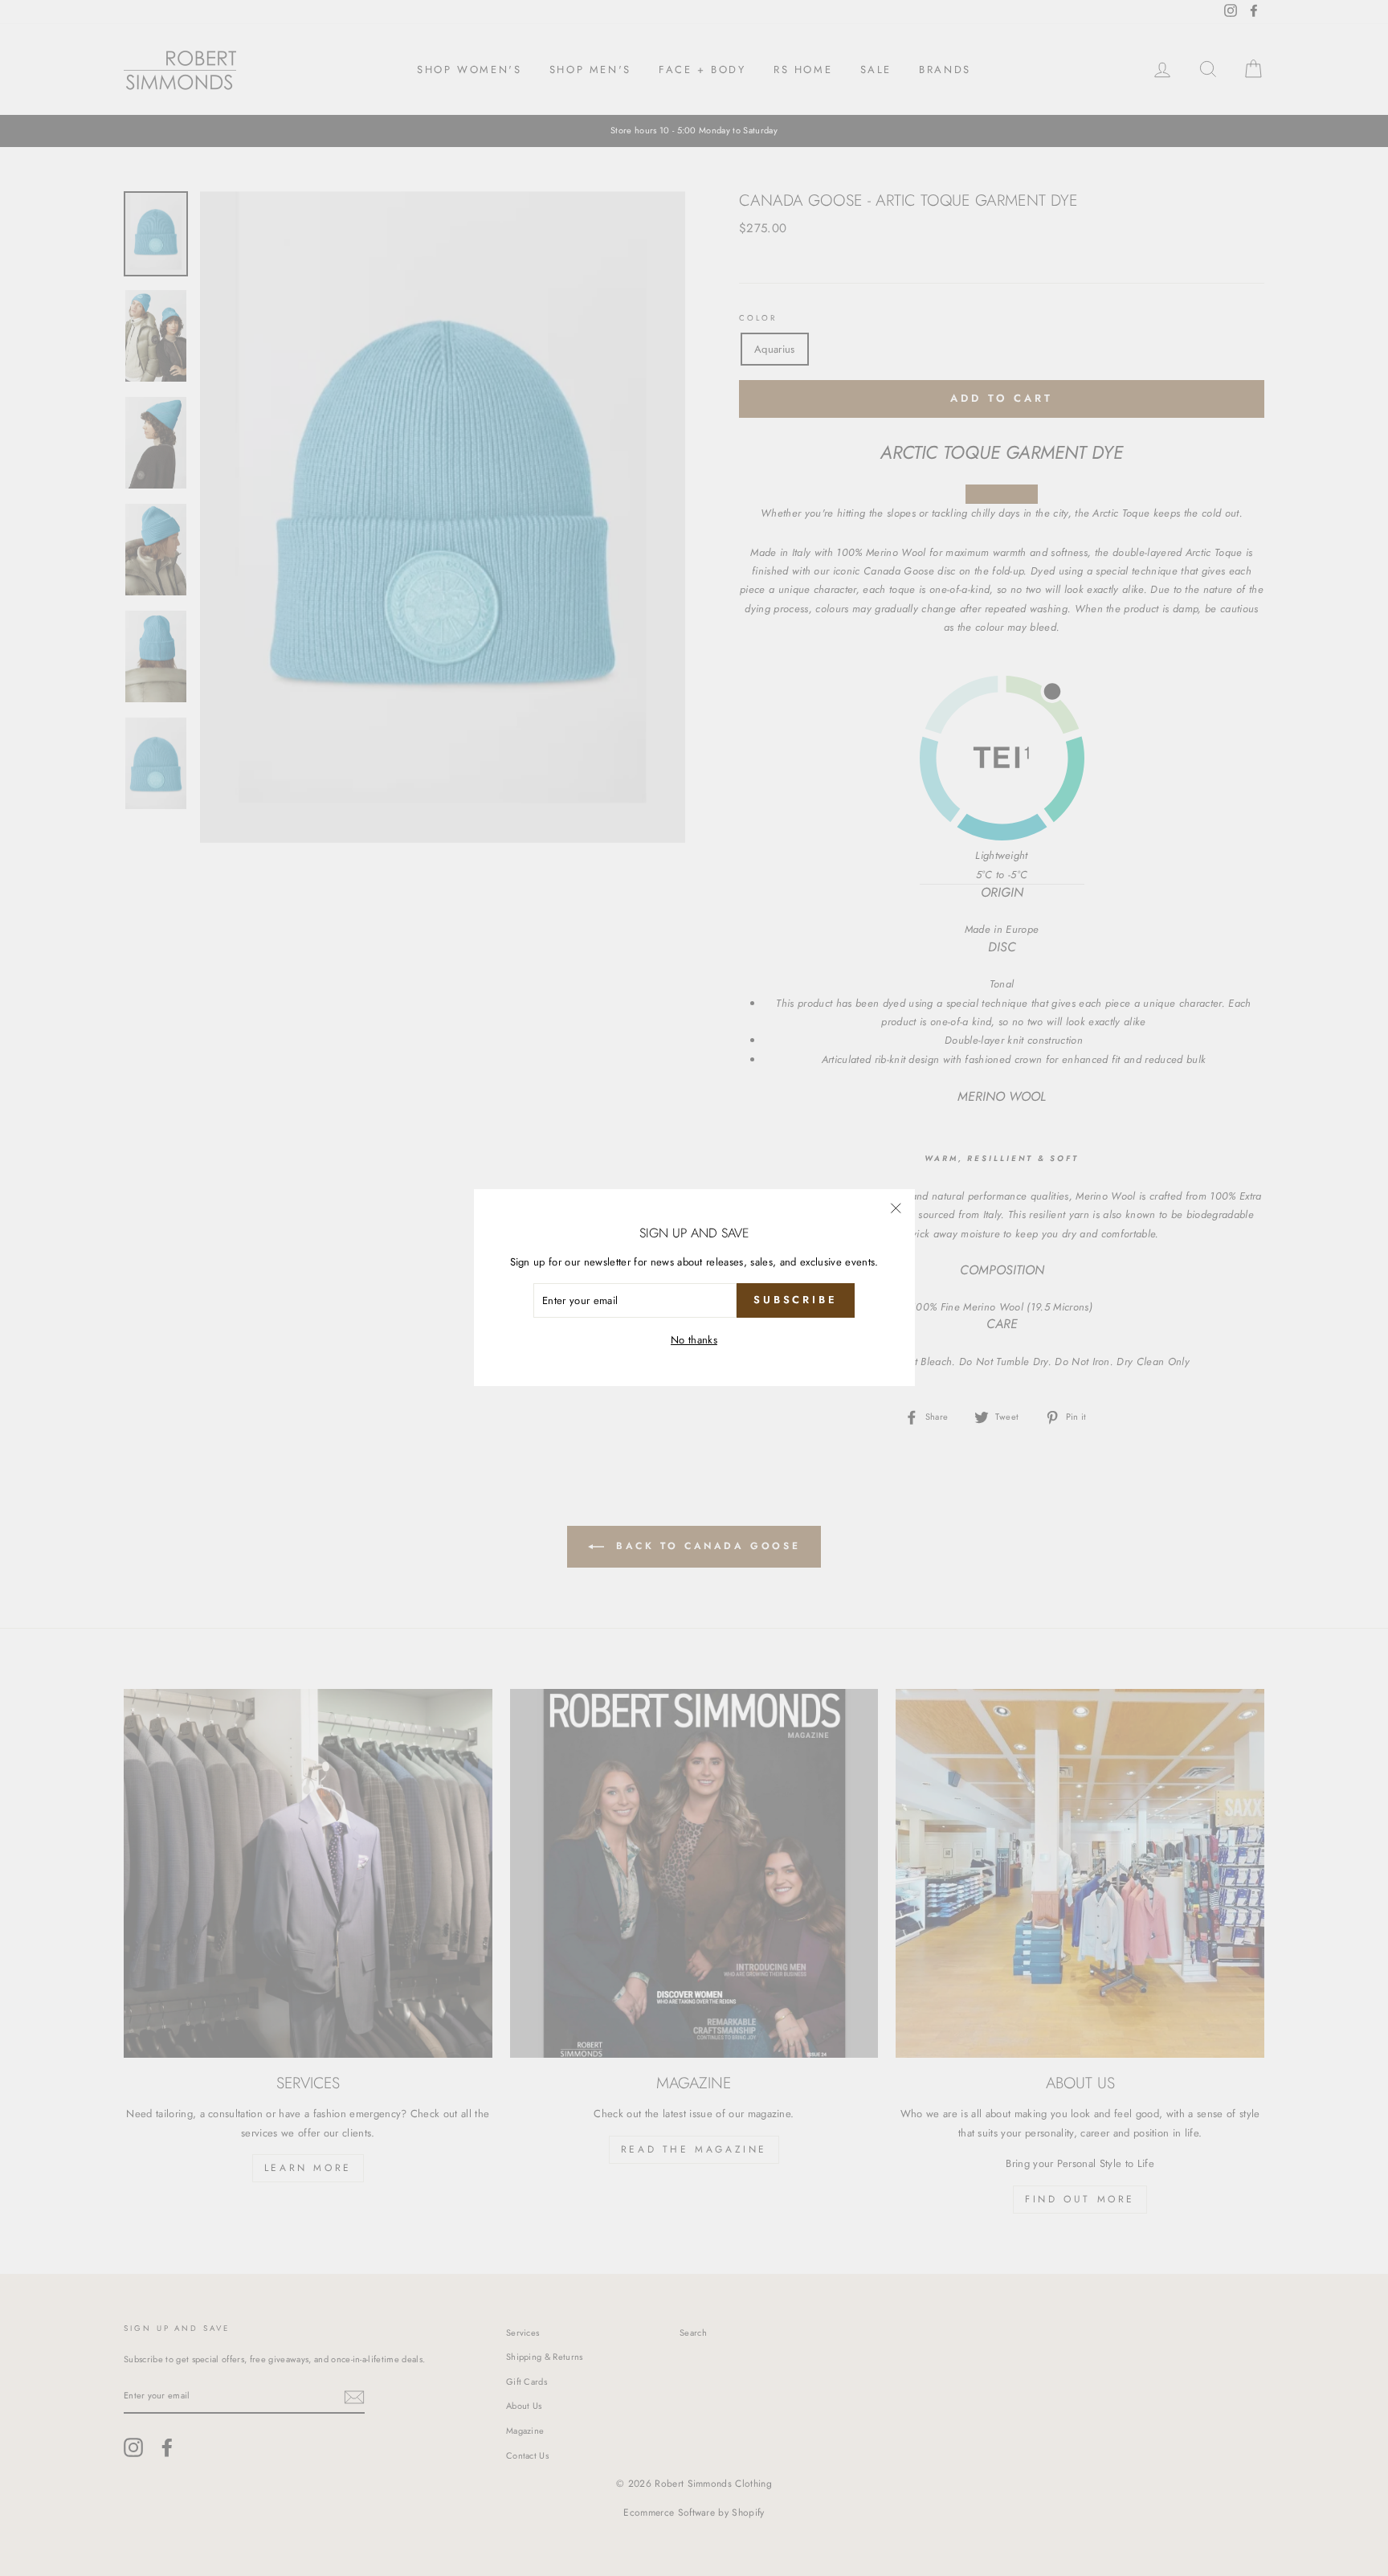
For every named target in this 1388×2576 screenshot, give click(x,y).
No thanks (694, 1340)
